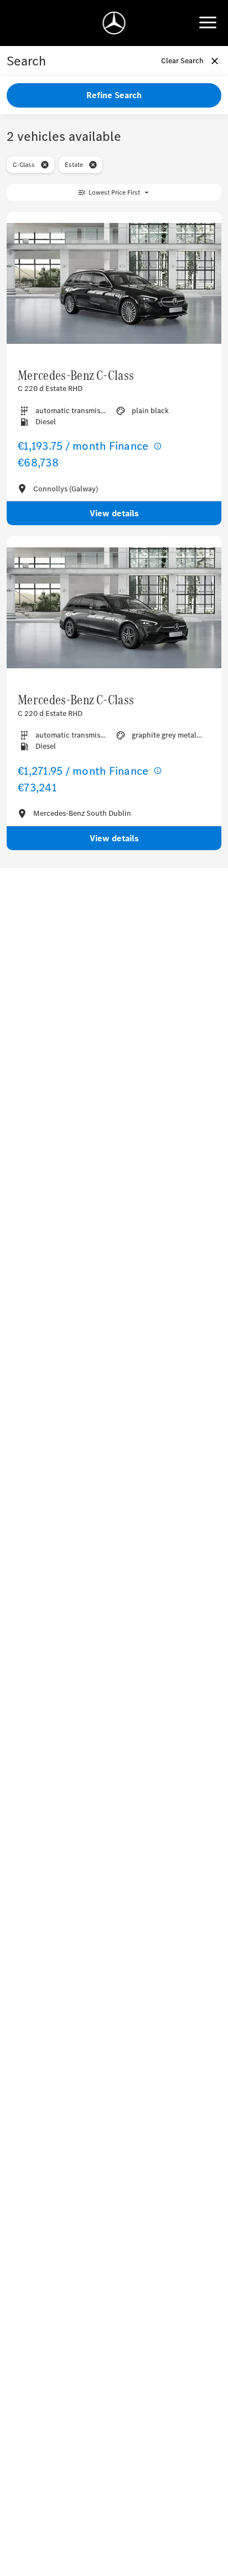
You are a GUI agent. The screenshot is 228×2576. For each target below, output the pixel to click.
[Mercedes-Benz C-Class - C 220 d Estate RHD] (114, 284)
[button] (45, 165)
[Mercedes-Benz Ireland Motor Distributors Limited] (114, 23)
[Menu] (208, 23)
